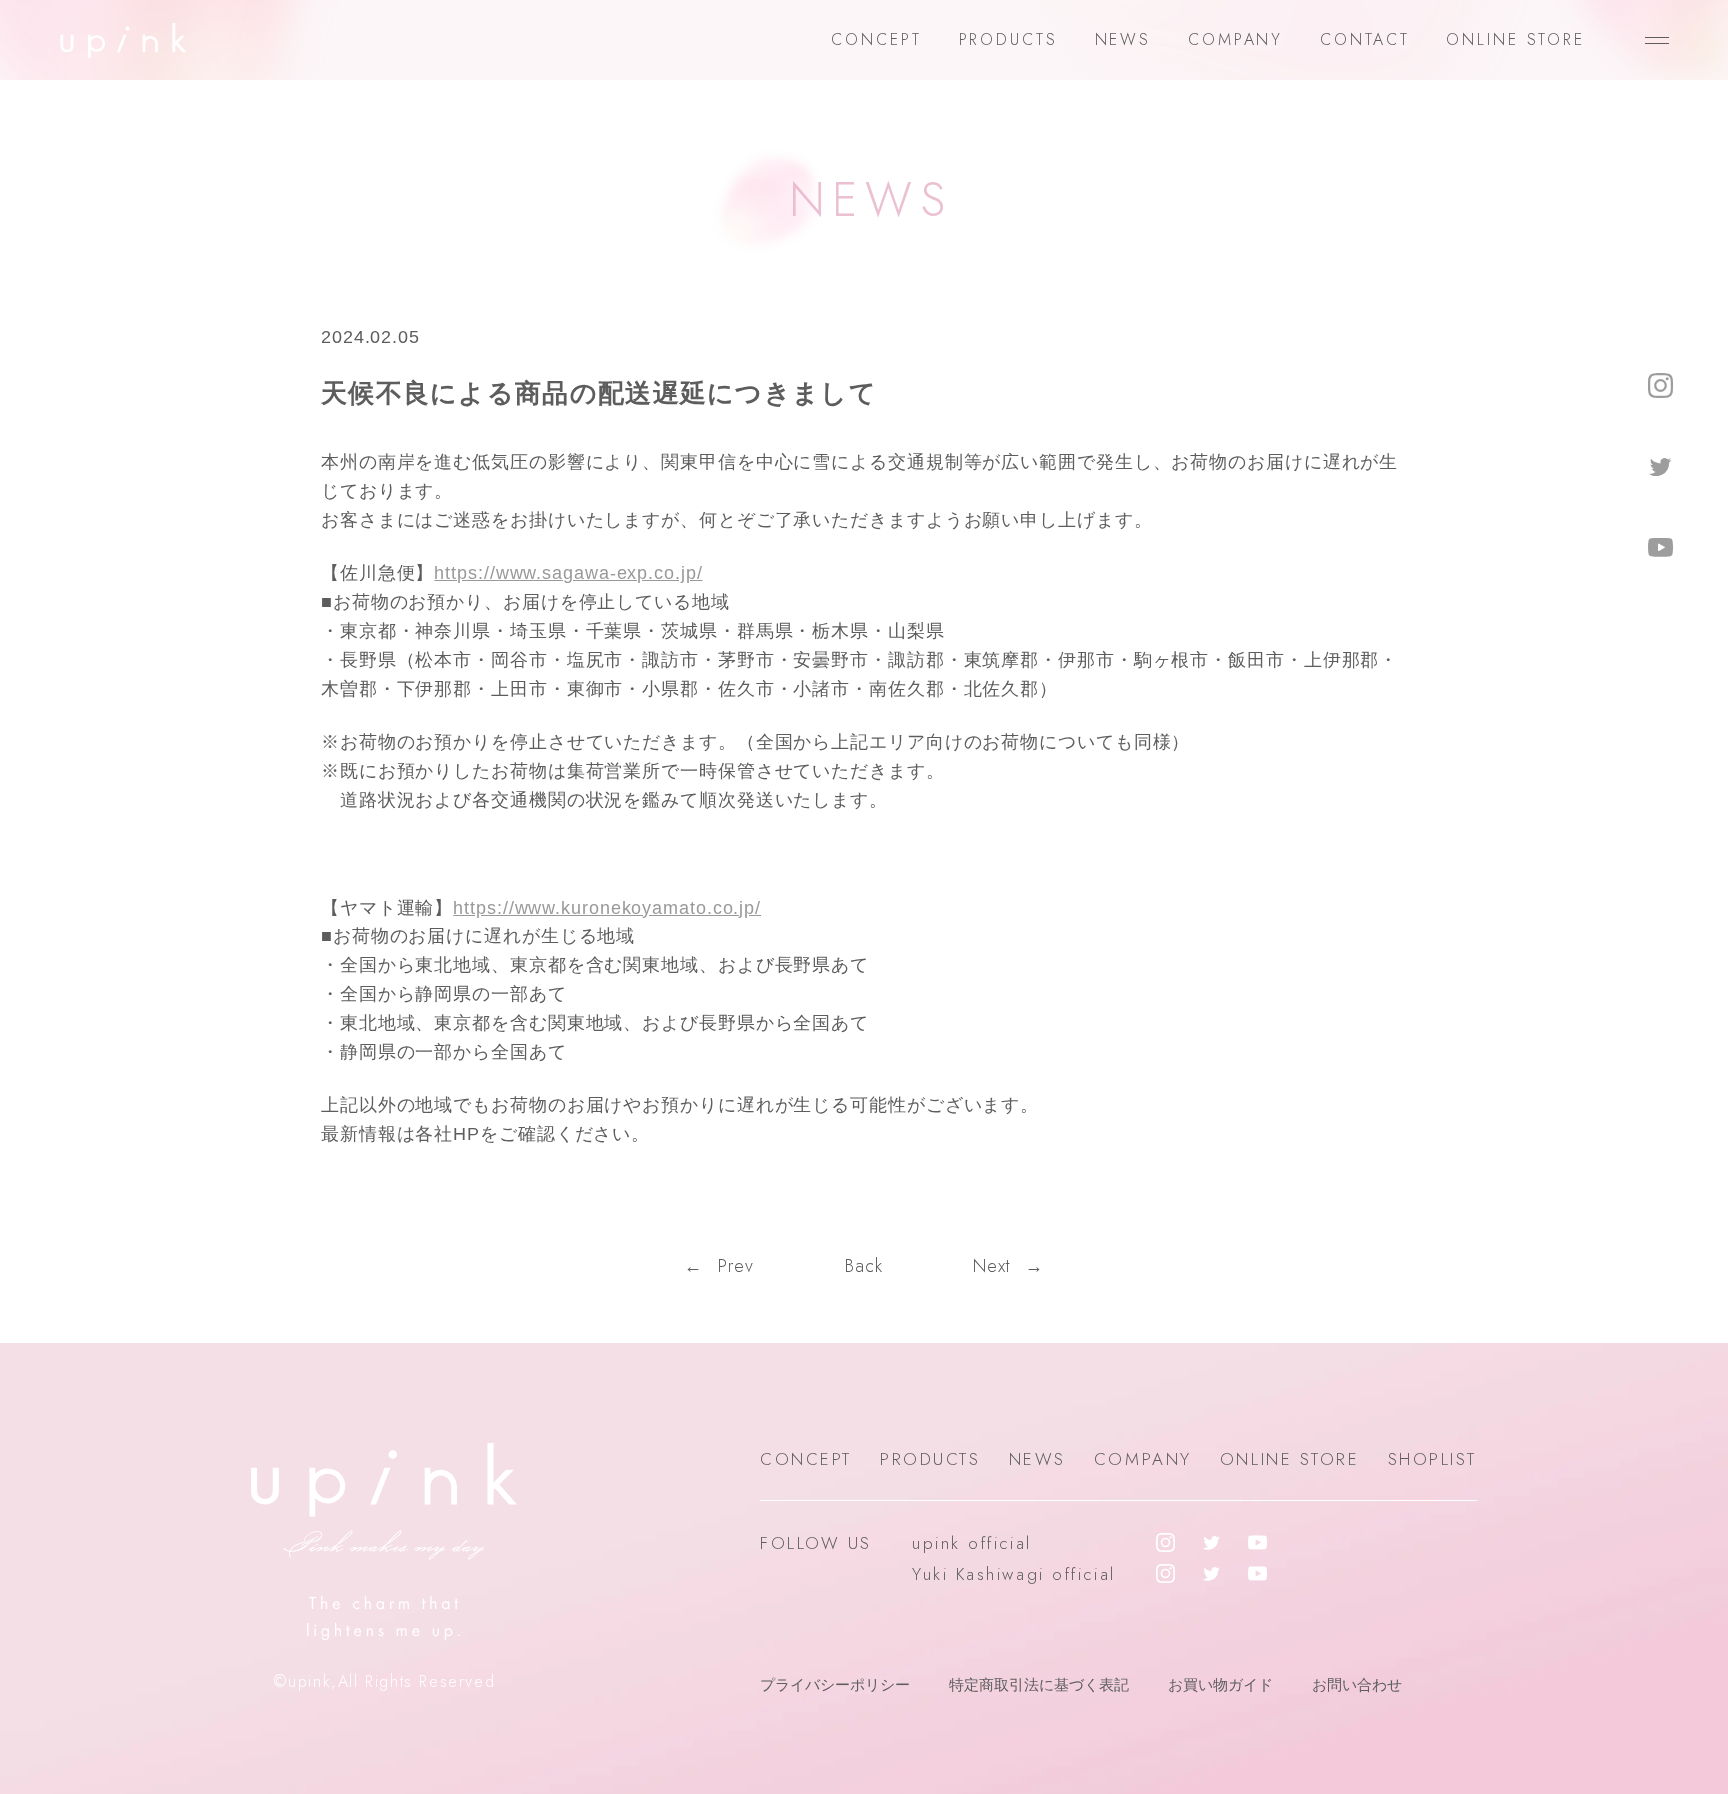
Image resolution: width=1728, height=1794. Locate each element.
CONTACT (1364, 39)
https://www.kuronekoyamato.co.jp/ (607, 908)
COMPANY (1235, 39)
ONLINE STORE (1515, 39)
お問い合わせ (1357, 1684)
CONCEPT (876, 39)
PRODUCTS (1008, 39)
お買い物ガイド (1220, 1684)
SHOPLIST (1432, 1459)
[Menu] (1657, 40)
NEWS (1123, 39)
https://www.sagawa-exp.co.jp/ (568, 573)
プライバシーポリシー (835, 1684)
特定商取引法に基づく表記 (1039, 1684)
